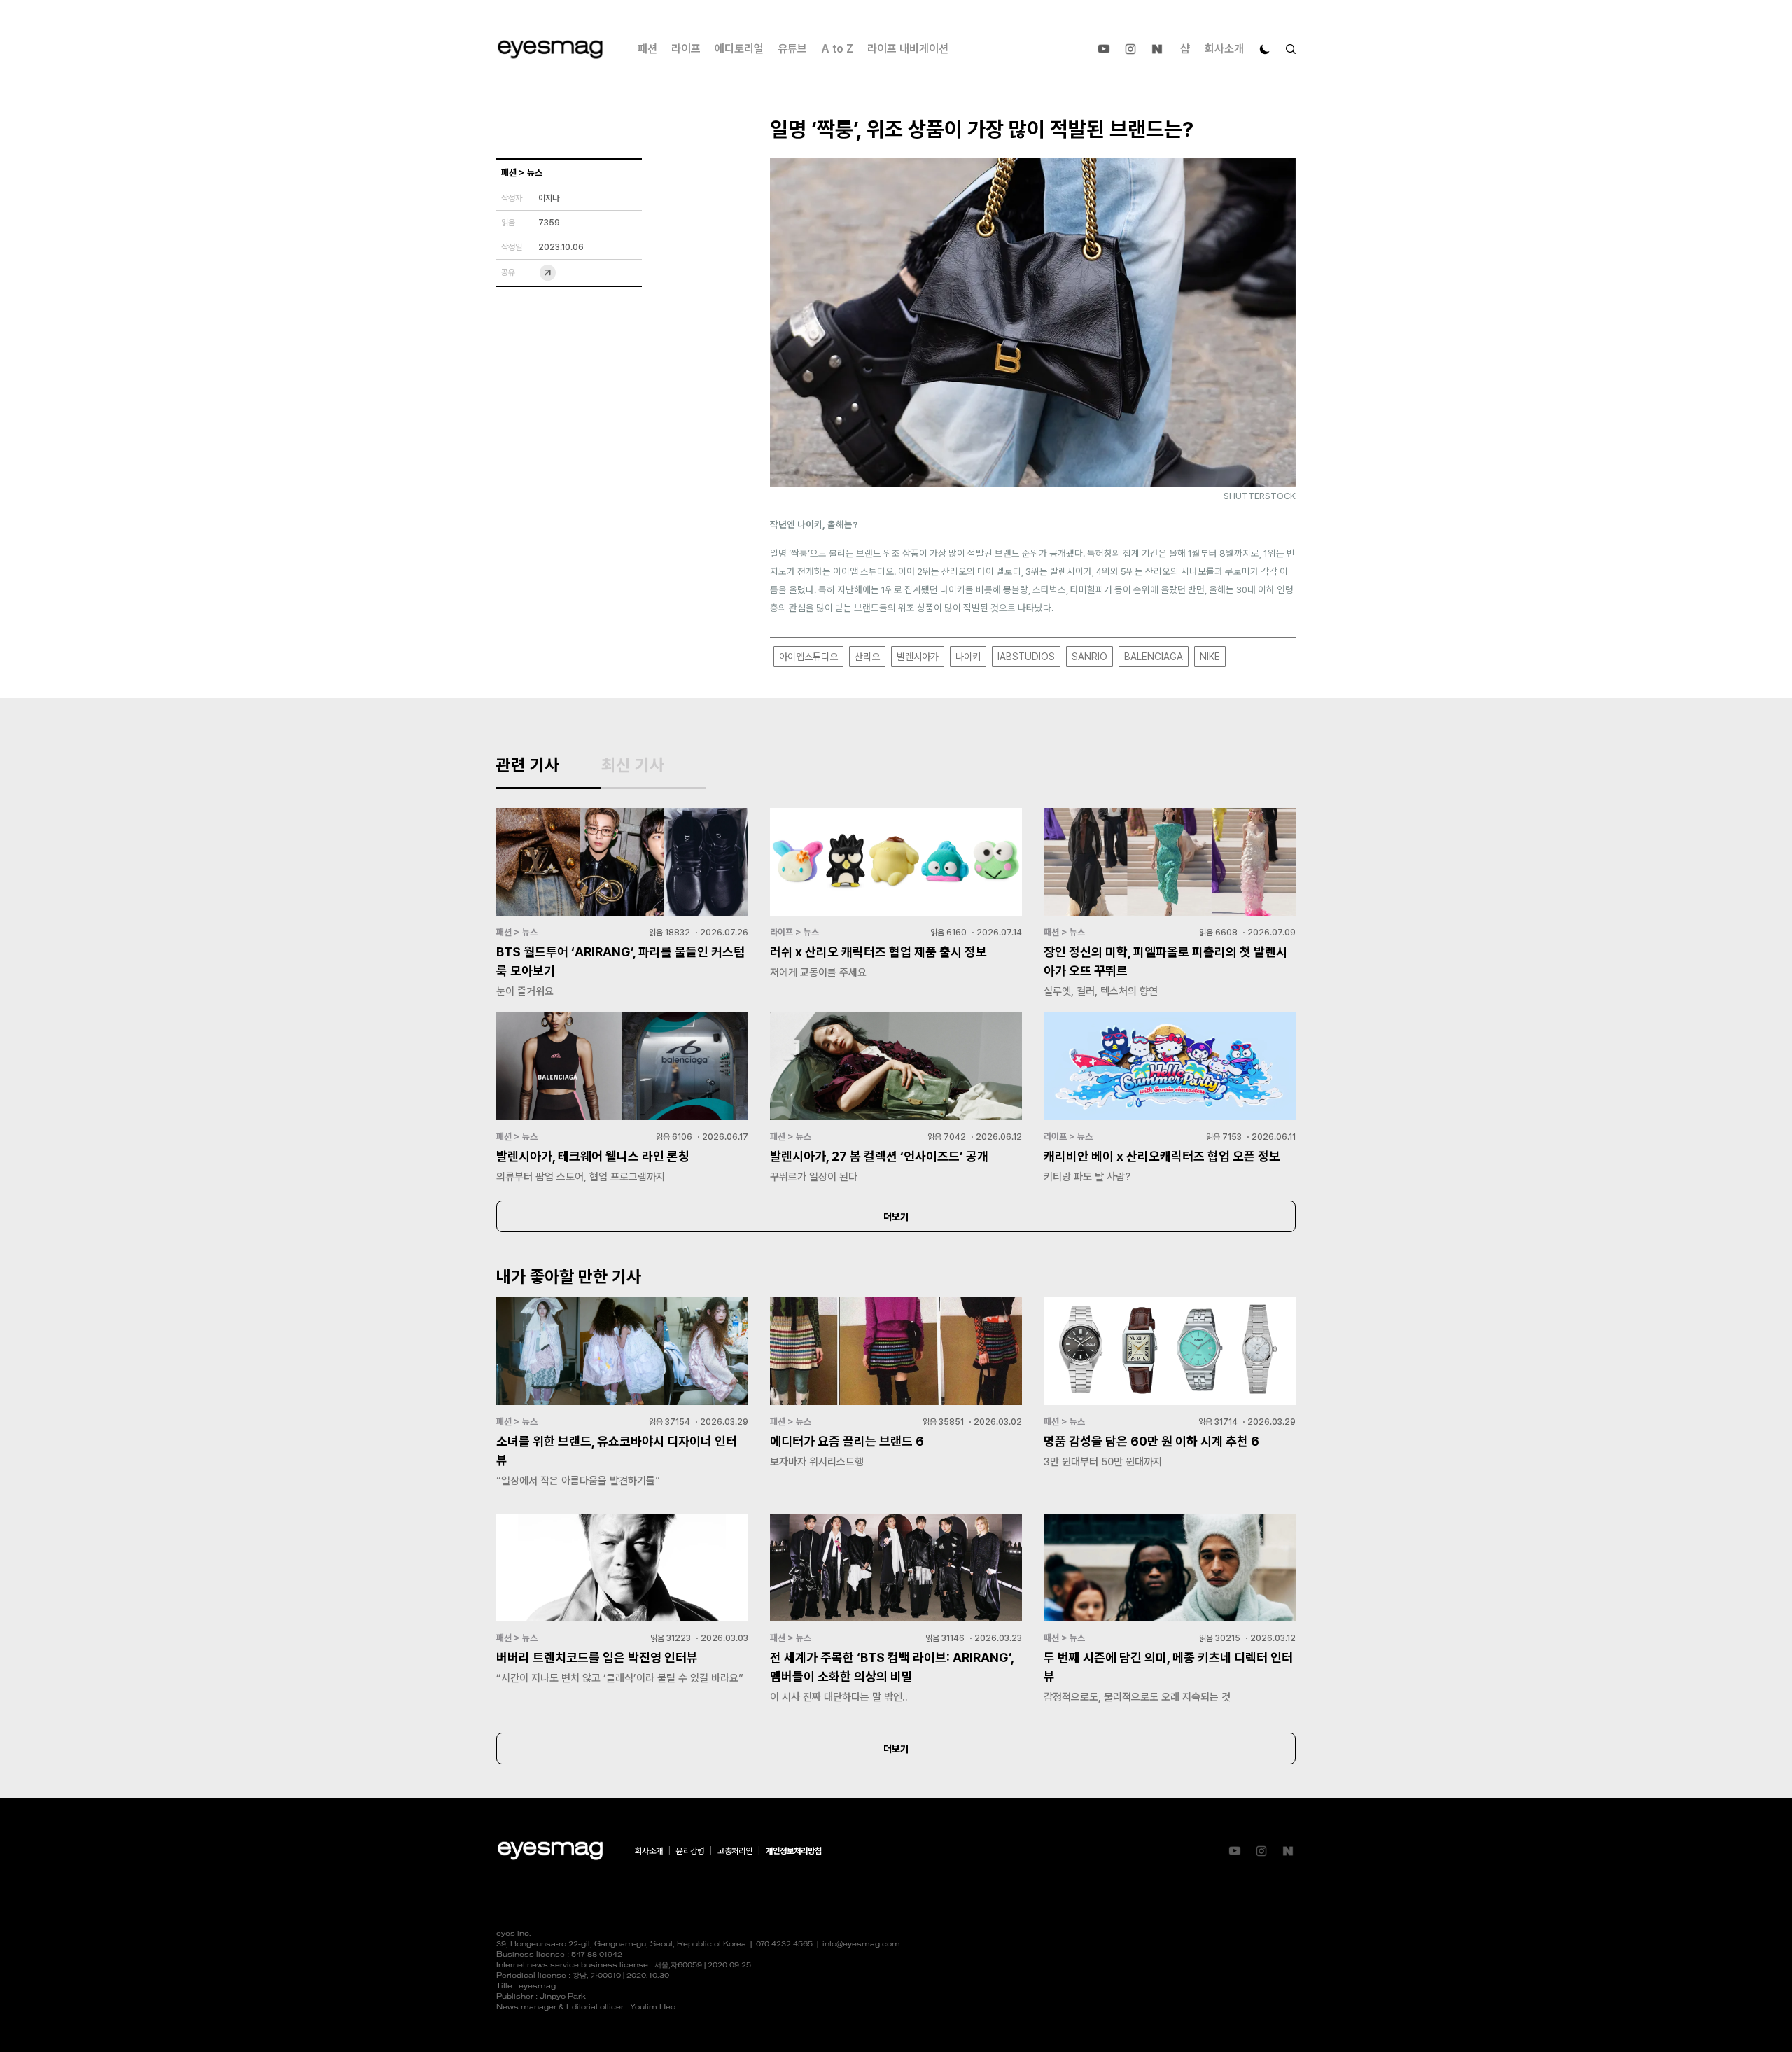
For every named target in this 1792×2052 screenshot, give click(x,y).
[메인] (550, 49)
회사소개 (1224, 49)
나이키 (968, 657)
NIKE (1210, 657)
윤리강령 (690, 1851)
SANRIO (1090, 657)
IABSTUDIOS (1026, 657)
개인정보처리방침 (794, 1851)
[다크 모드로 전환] (1265, 49)
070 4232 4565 (784, 1945)
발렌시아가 (918, 657)
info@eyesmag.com (861, 1945)
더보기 (896, 1217)
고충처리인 (735, 1851)
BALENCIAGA (1154, 657)
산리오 (867, 657)
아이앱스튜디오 (808, 657)
